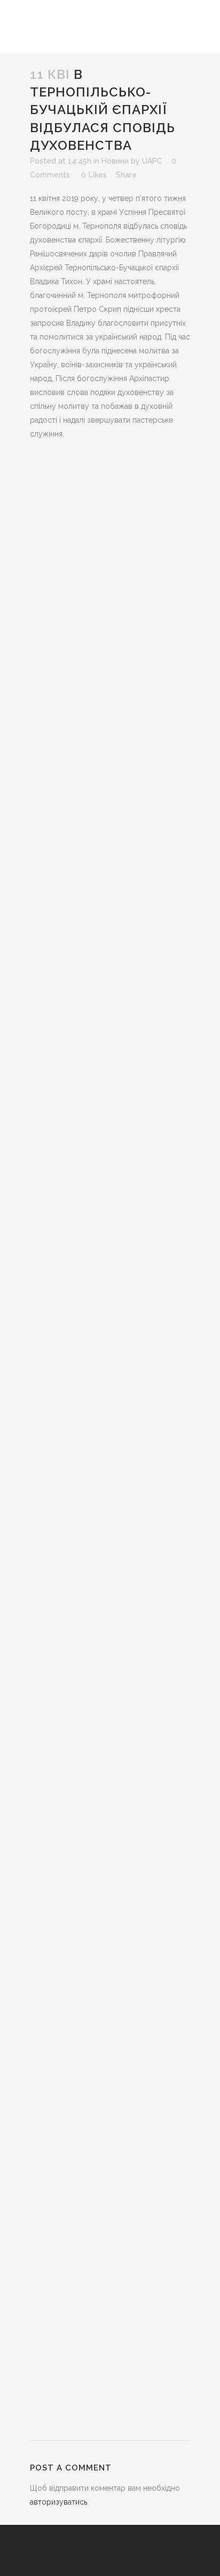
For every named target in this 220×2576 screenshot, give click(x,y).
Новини (115, 161)
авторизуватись (58, 2502)
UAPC (152, 161)
